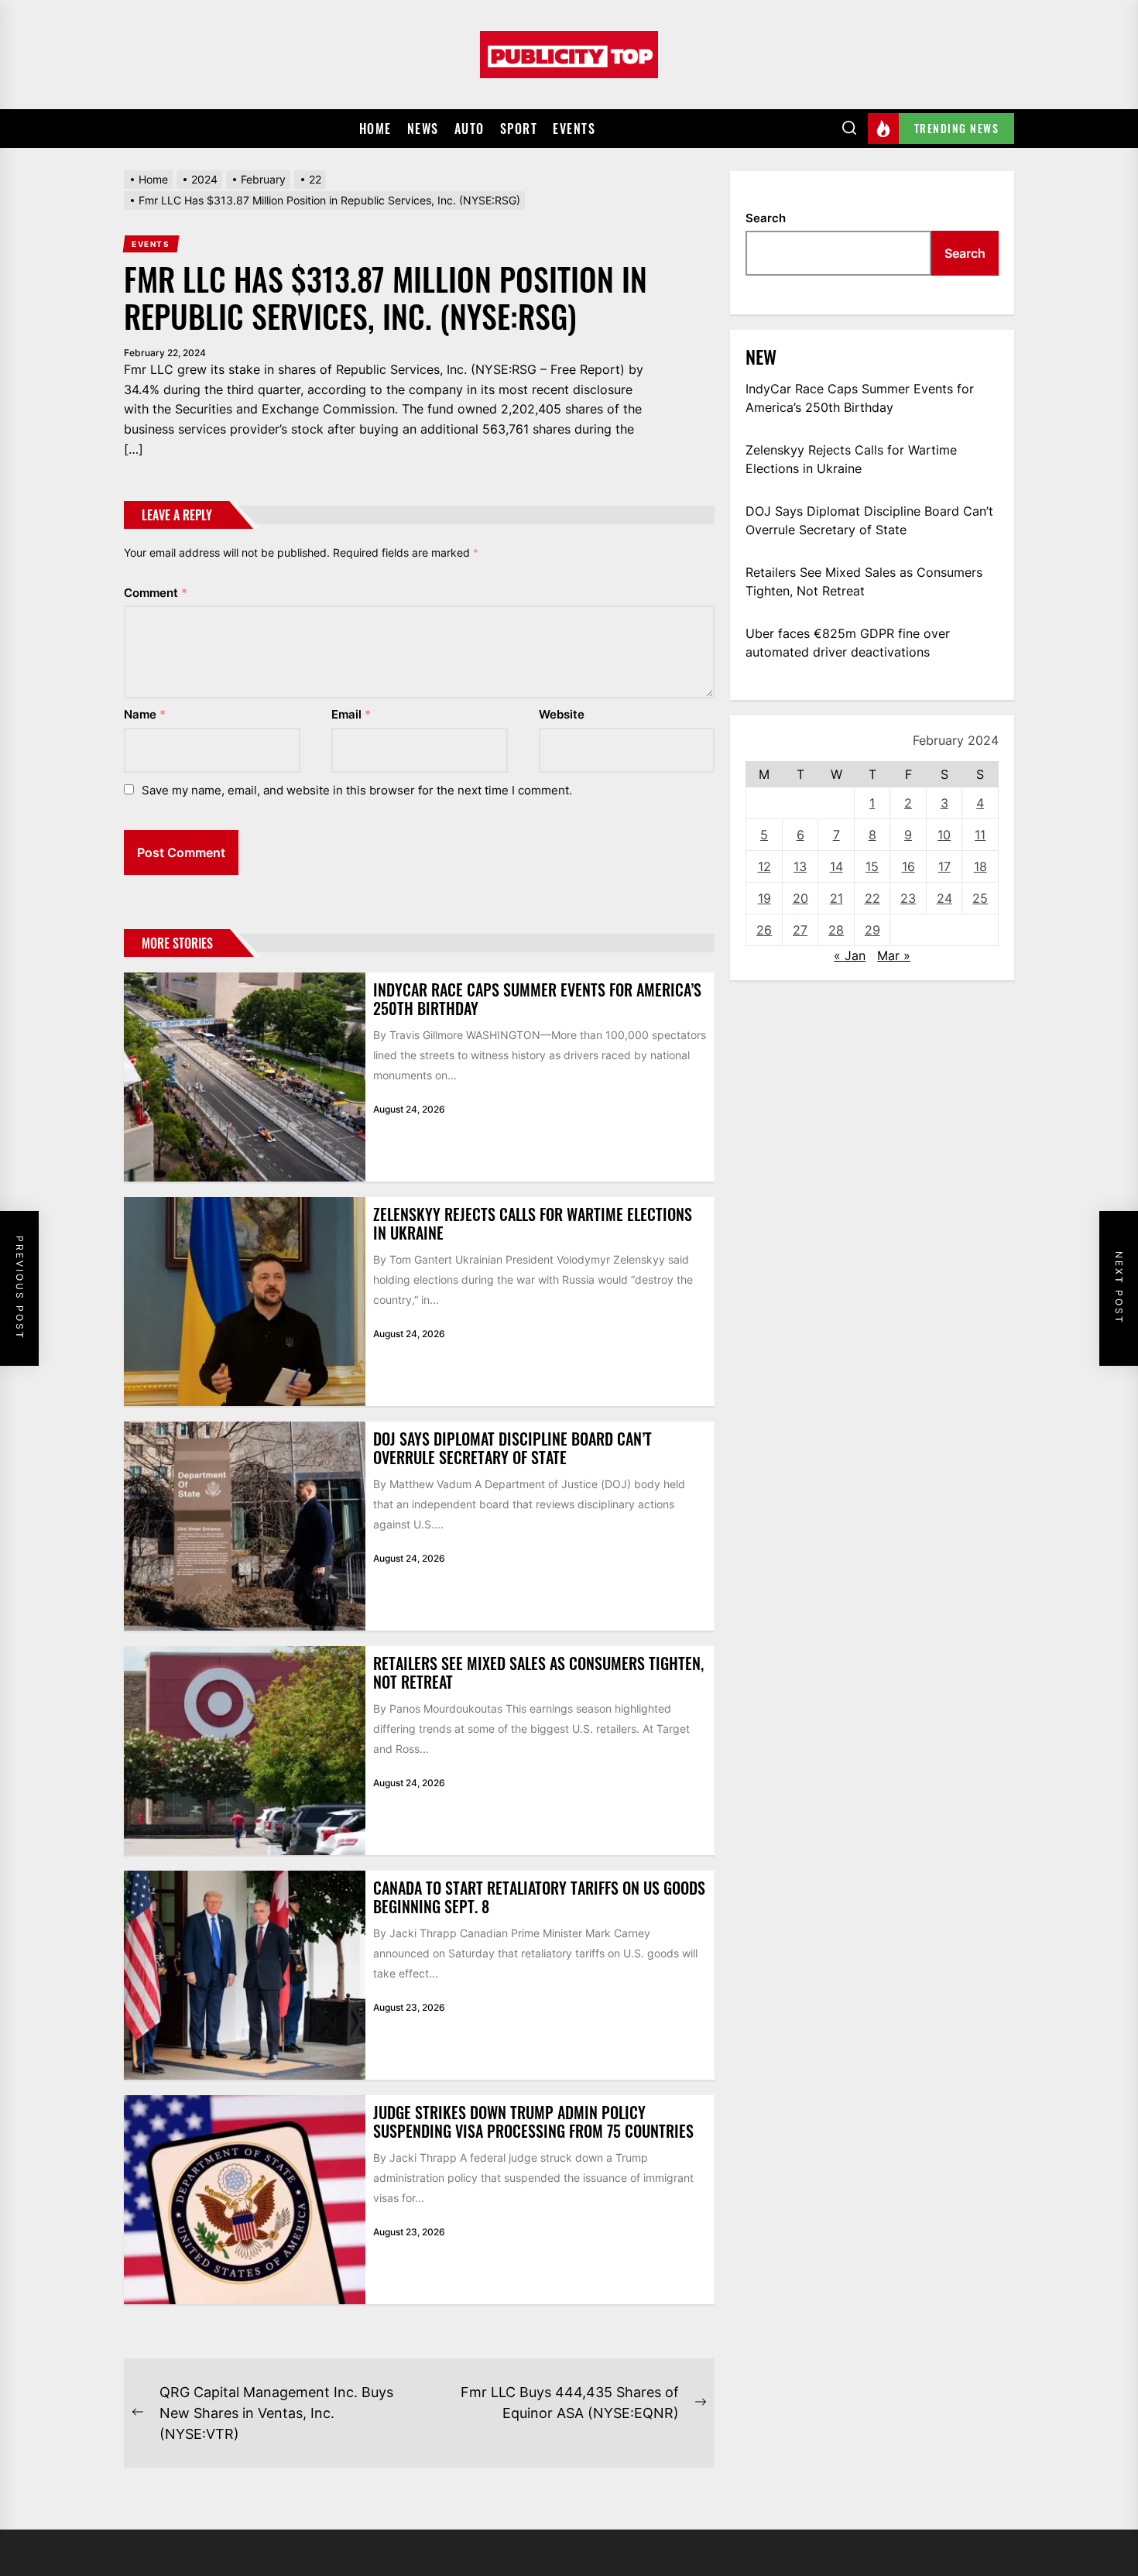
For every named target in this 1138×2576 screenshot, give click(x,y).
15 (872, 866)
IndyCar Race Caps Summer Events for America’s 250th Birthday (537, 999)
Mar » (894, 955)
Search (766, 218)
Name (145, 714)
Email (351, 714)
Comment (156, 593)
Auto (470, 129)
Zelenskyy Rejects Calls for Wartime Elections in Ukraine (533, 1223)
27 (800, 930)
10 (944, 835)
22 (872, 898)
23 (908, 898)
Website (562, 714)
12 (764, 866)
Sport (519, 129)
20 (800, 898)
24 (944, 898)
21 (836, 898)
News (423, 129)
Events (574, 129)
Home (375, 129)
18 (980, 866)
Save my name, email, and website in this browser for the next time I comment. (357, 790)
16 (908, 866)
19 (764, 898)
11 (980, 835)
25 (980, 898)
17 (944, 866)
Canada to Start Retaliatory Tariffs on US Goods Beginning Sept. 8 (539, 1897)
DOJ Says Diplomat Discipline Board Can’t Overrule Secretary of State (512, 1448)
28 (836, 930)
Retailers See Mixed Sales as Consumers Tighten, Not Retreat (538, 1672)
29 (872, 930)
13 (800, 866)
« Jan (850, 955)
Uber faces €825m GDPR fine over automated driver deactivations (848, 643)
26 (764, 930)
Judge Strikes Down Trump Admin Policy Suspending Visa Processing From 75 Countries (533, 2122)
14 (836, 866)
